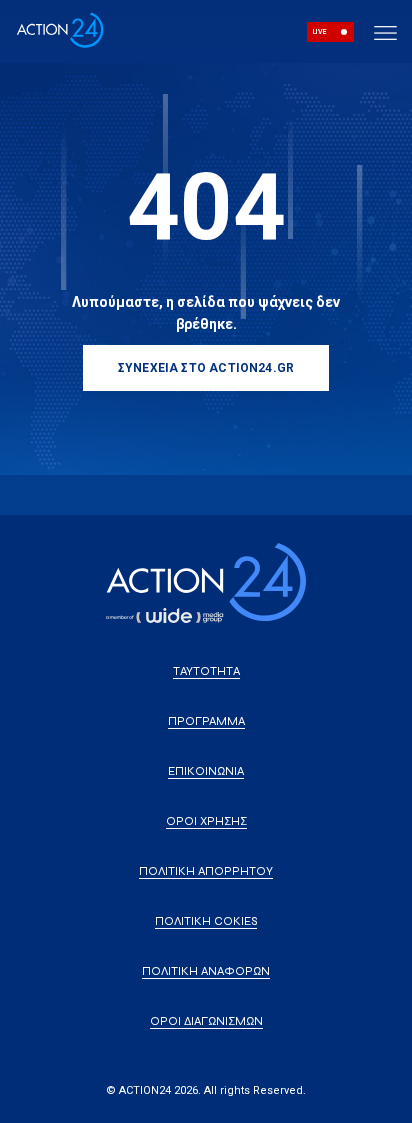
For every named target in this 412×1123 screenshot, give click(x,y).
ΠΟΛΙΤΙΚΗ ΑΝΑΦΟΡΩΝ (206, 971)
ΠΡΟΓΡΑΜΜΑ (206, 721)
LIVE (319, 32)
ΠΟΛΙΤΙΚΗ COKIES (206, 921)
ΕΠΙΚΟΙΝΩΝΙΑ (206, 771)
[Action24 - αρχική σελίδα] (60, 44)
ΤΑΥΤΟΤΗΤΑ (206, 671)
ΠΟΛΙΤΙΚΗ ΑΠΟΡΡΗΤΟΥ (206, 871)
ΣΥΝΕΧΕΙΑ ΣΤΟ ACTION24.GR (206, 368)
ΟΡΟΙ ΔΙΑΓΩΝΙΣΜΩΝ (206, 1021)
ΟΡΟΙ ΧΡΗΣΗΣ (206, 821)
